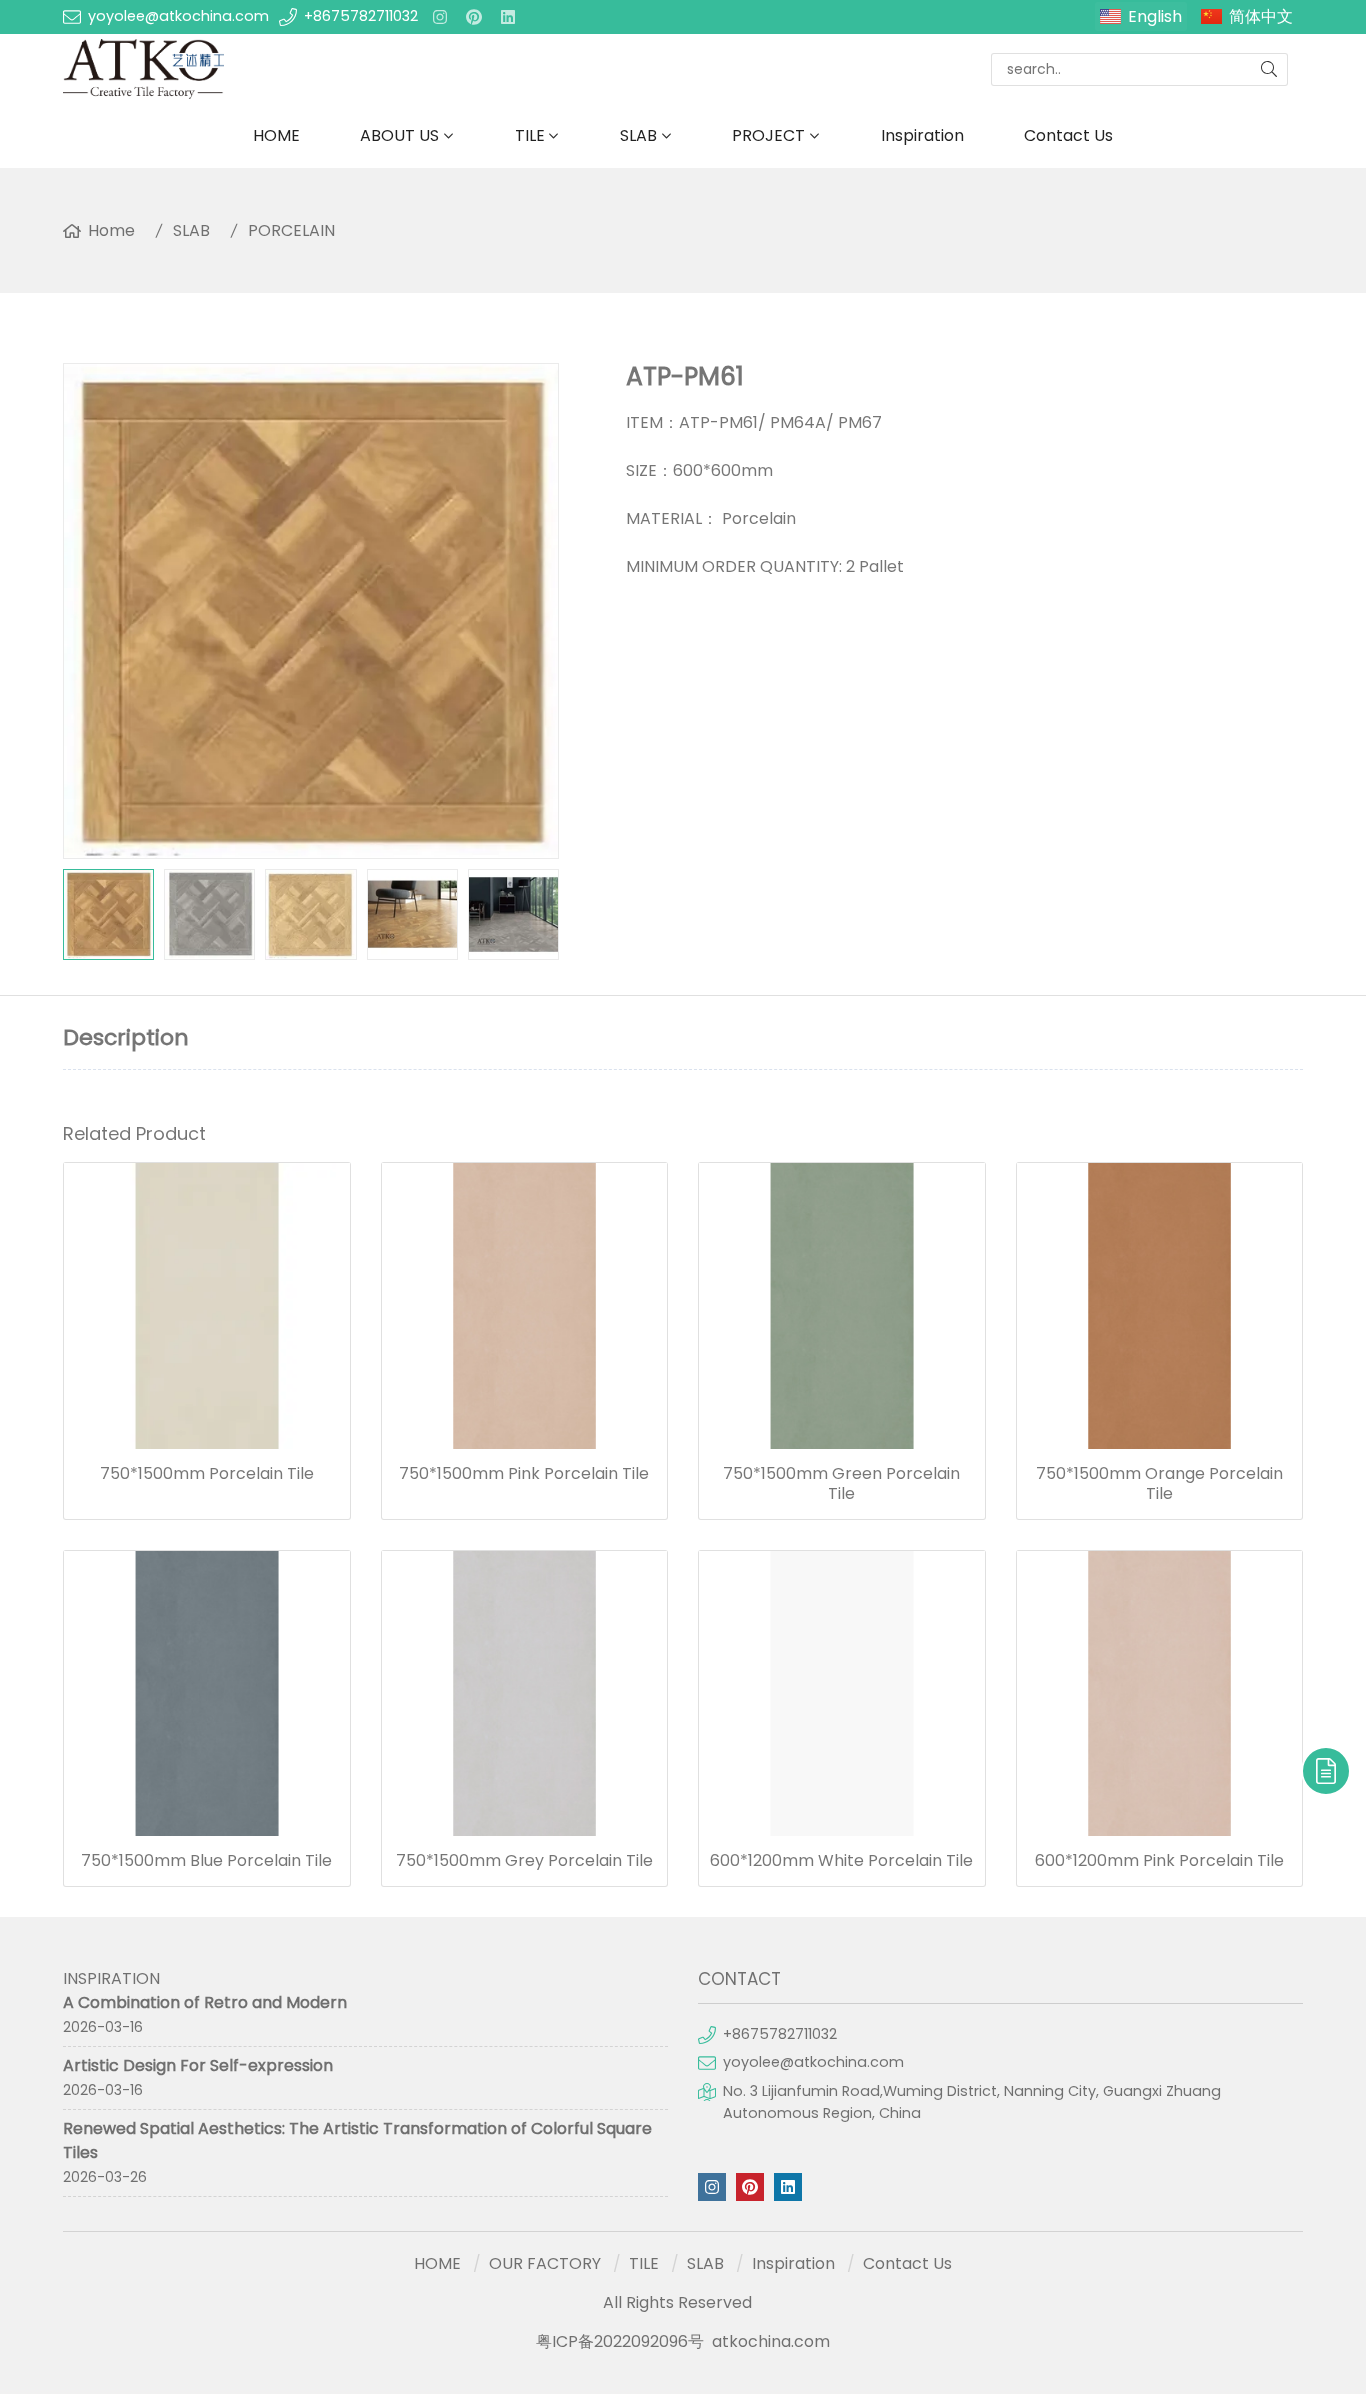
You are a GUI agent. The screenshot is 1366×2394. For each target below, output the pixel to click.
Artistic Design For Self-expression (198, 2065)
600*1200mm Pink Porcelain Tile (1159, 1861)
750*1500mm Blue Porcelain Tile (206, 1861)
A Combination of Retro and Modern (205, 2002)
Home (111, 230)
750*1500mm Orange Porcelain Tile (1159, 1484)
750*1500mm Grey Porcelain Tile (524, 1861)
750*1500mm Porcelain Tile (207, 1474)
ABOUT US (399, 135)
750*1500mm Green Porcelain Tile (841, 1484)
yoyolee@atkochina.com (178, 16)
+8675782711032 (361, 16)
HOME (276, 135)
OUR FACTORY (545, 2263)
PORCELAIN (291, 230)
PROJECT (768, 135)
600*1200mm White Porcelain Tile (841, 1861)
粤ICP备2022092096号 (620, 2341)
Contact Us (1068, 135)
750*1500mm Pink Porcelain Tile (524, 1474)
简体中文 (1261, 16)
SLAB (638, 135)
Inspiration (922, 135)
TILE (530, 135)
